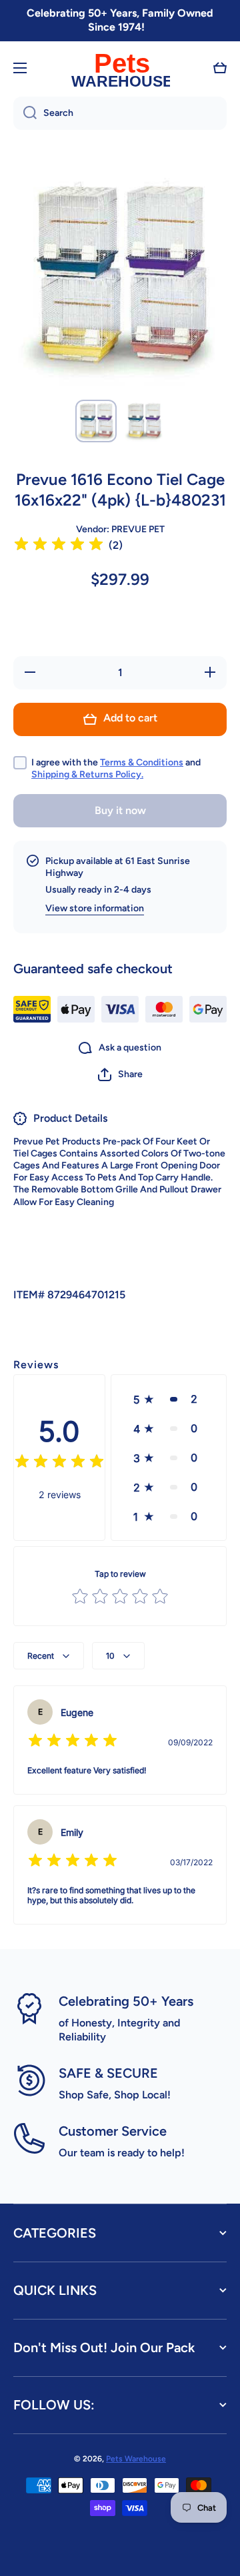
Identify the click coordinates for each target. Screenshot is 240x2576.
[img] (59, 546)
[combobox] (120, 113)
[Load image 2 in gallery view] (144, 421)
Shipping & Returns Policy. (87, 774)
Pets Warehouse (136, 2459)
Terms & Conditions (142, 762)
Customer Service (113, 2131)
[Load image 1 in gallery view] (96, 421)
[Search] (25, 113)
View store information (95, 908)
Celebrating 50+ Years (126, 2001)
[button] (220, 68)
